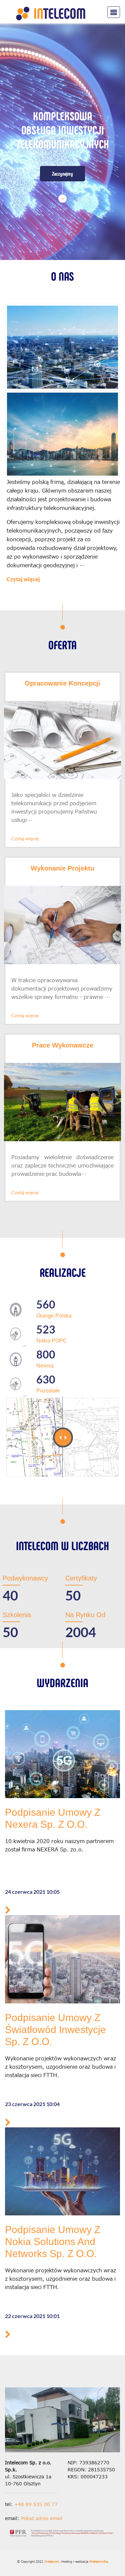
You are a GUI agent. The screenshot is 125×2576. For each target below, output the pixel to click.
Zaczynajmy (62, 159)
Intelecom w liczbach (62, 1545)
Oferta (62, 644)
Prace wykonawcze (63, 1045)
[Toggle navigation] (114, 12)
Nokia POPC (52, 1341)
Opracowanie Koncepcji (62, 683)
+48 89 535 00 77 (36, 2505)
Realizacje (63, 1272)
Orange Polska (54, 1316)
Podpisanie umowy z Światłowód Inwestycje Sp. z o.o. (55, 2030)
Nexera (45, 1366)
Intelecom (52, 2562)
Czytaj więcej (23, 579)
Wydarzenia (62, 1682)
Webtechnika (99, 2562)
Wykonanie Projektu (62, 868)
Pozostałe (48, 1391)
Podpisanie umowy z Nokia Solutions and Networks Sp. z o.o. (53, 2242)
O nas (62, 276)
